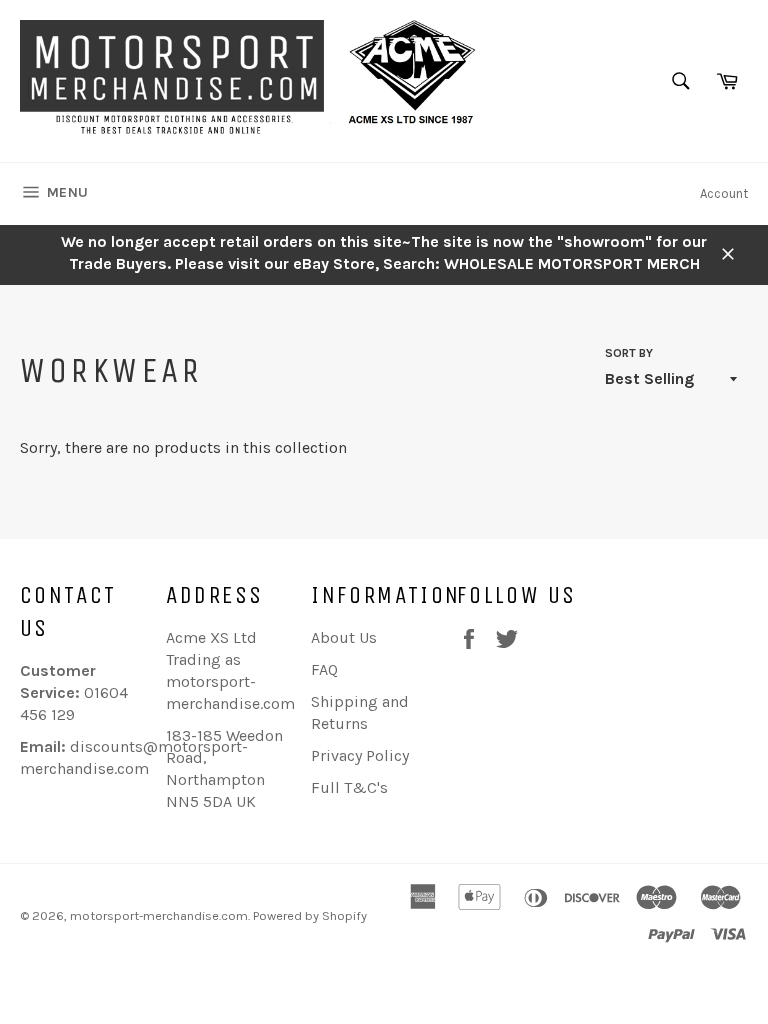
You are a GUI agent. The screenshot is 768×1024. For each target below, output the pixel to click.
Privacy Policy (360, 755)
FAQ (324, 669)
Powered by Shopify (310, 915)
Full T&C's (349, 787)
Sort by (629, 353)
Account (724, 193)
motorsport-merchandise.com (159, 915)
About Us (344, 637)
